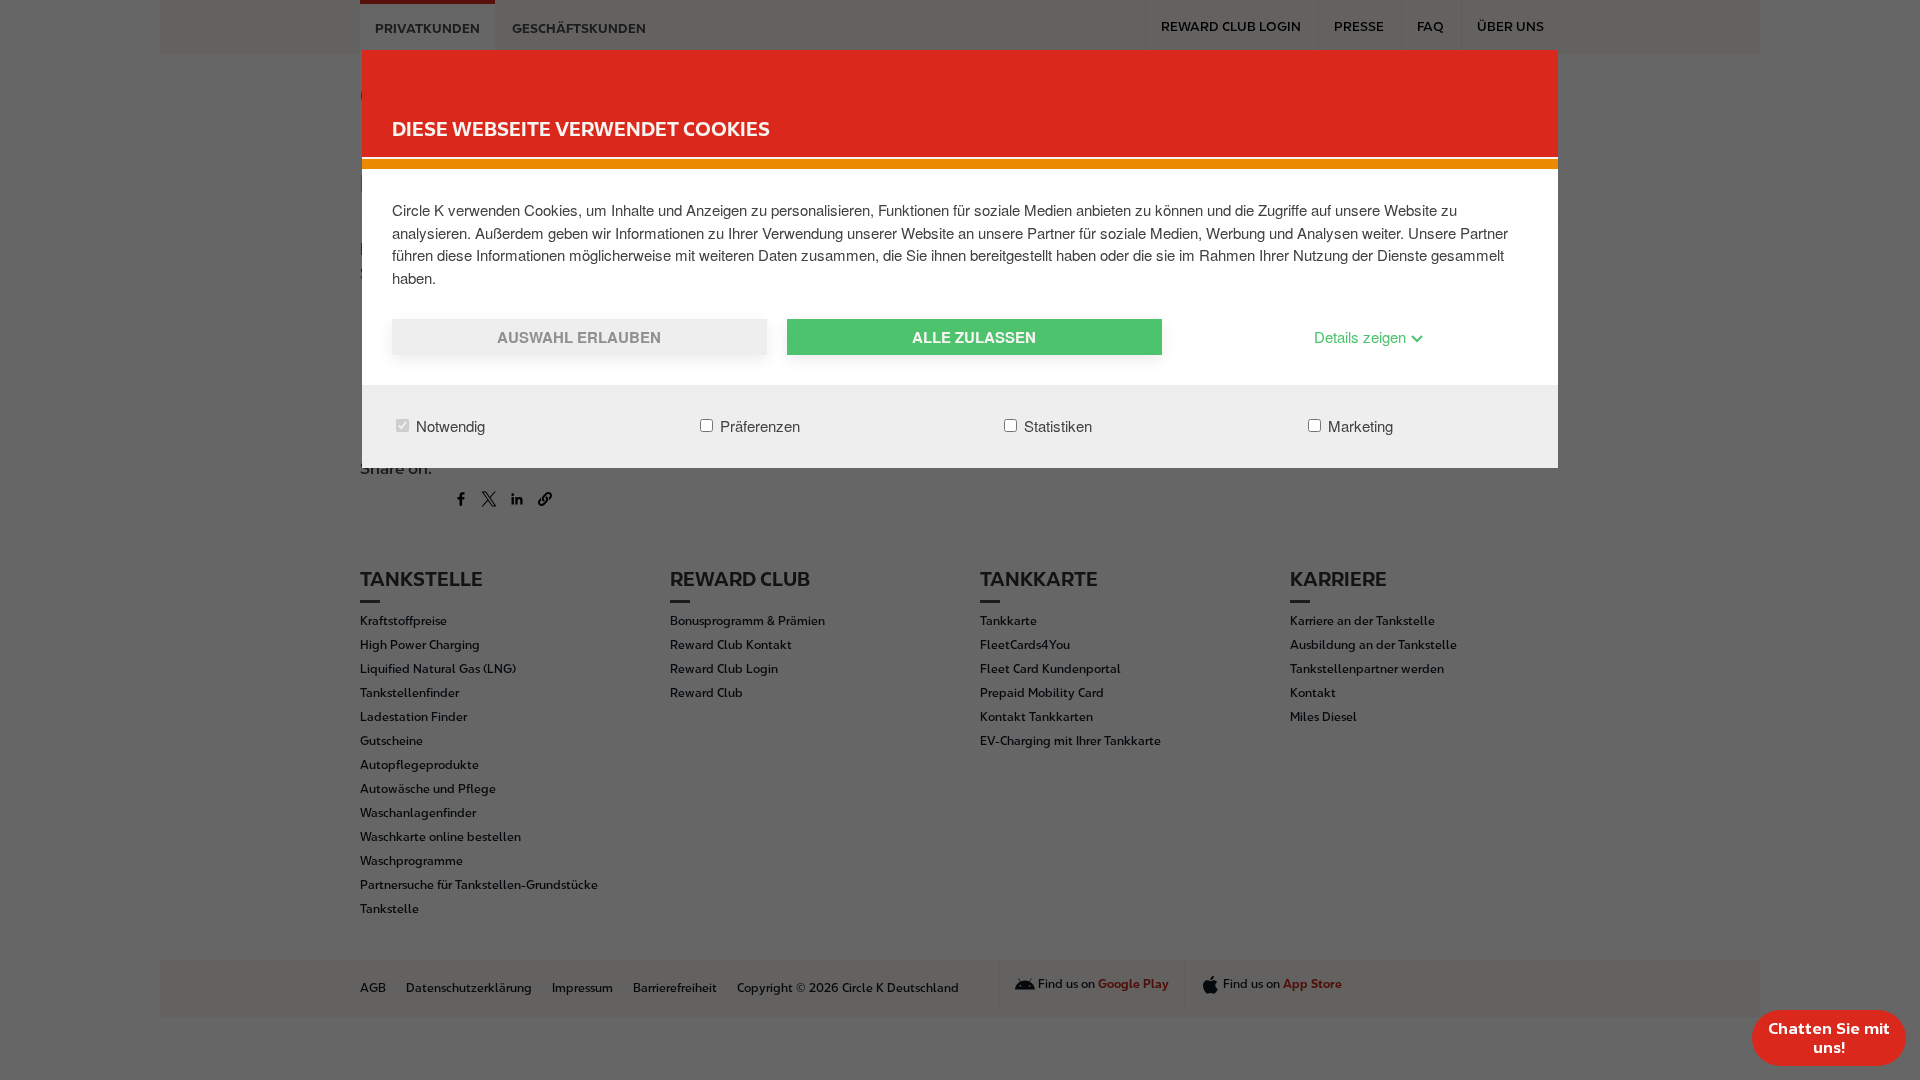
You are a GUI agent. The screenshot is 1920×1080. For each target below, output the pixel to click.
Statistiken (1056, 425)
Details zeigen (1362, 336)
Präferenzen (758, 425)
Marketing (1358, 425)
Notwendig (448, 425)
